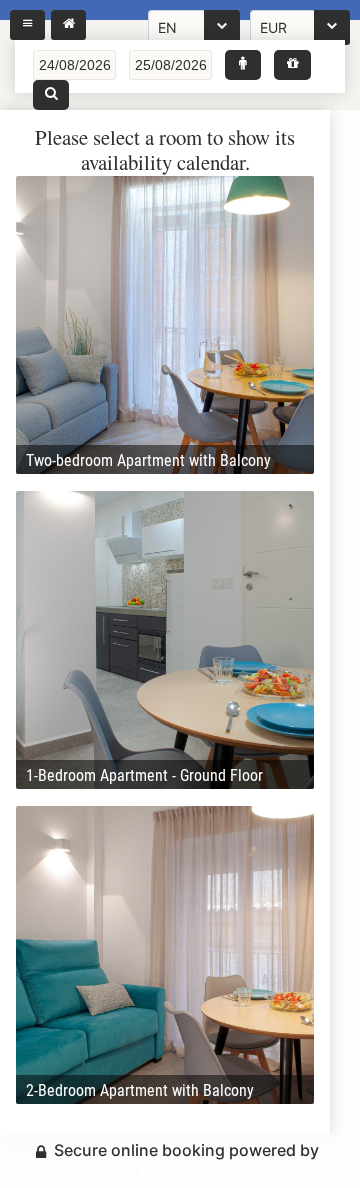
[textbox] (74, 65)
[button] (243, 65)
